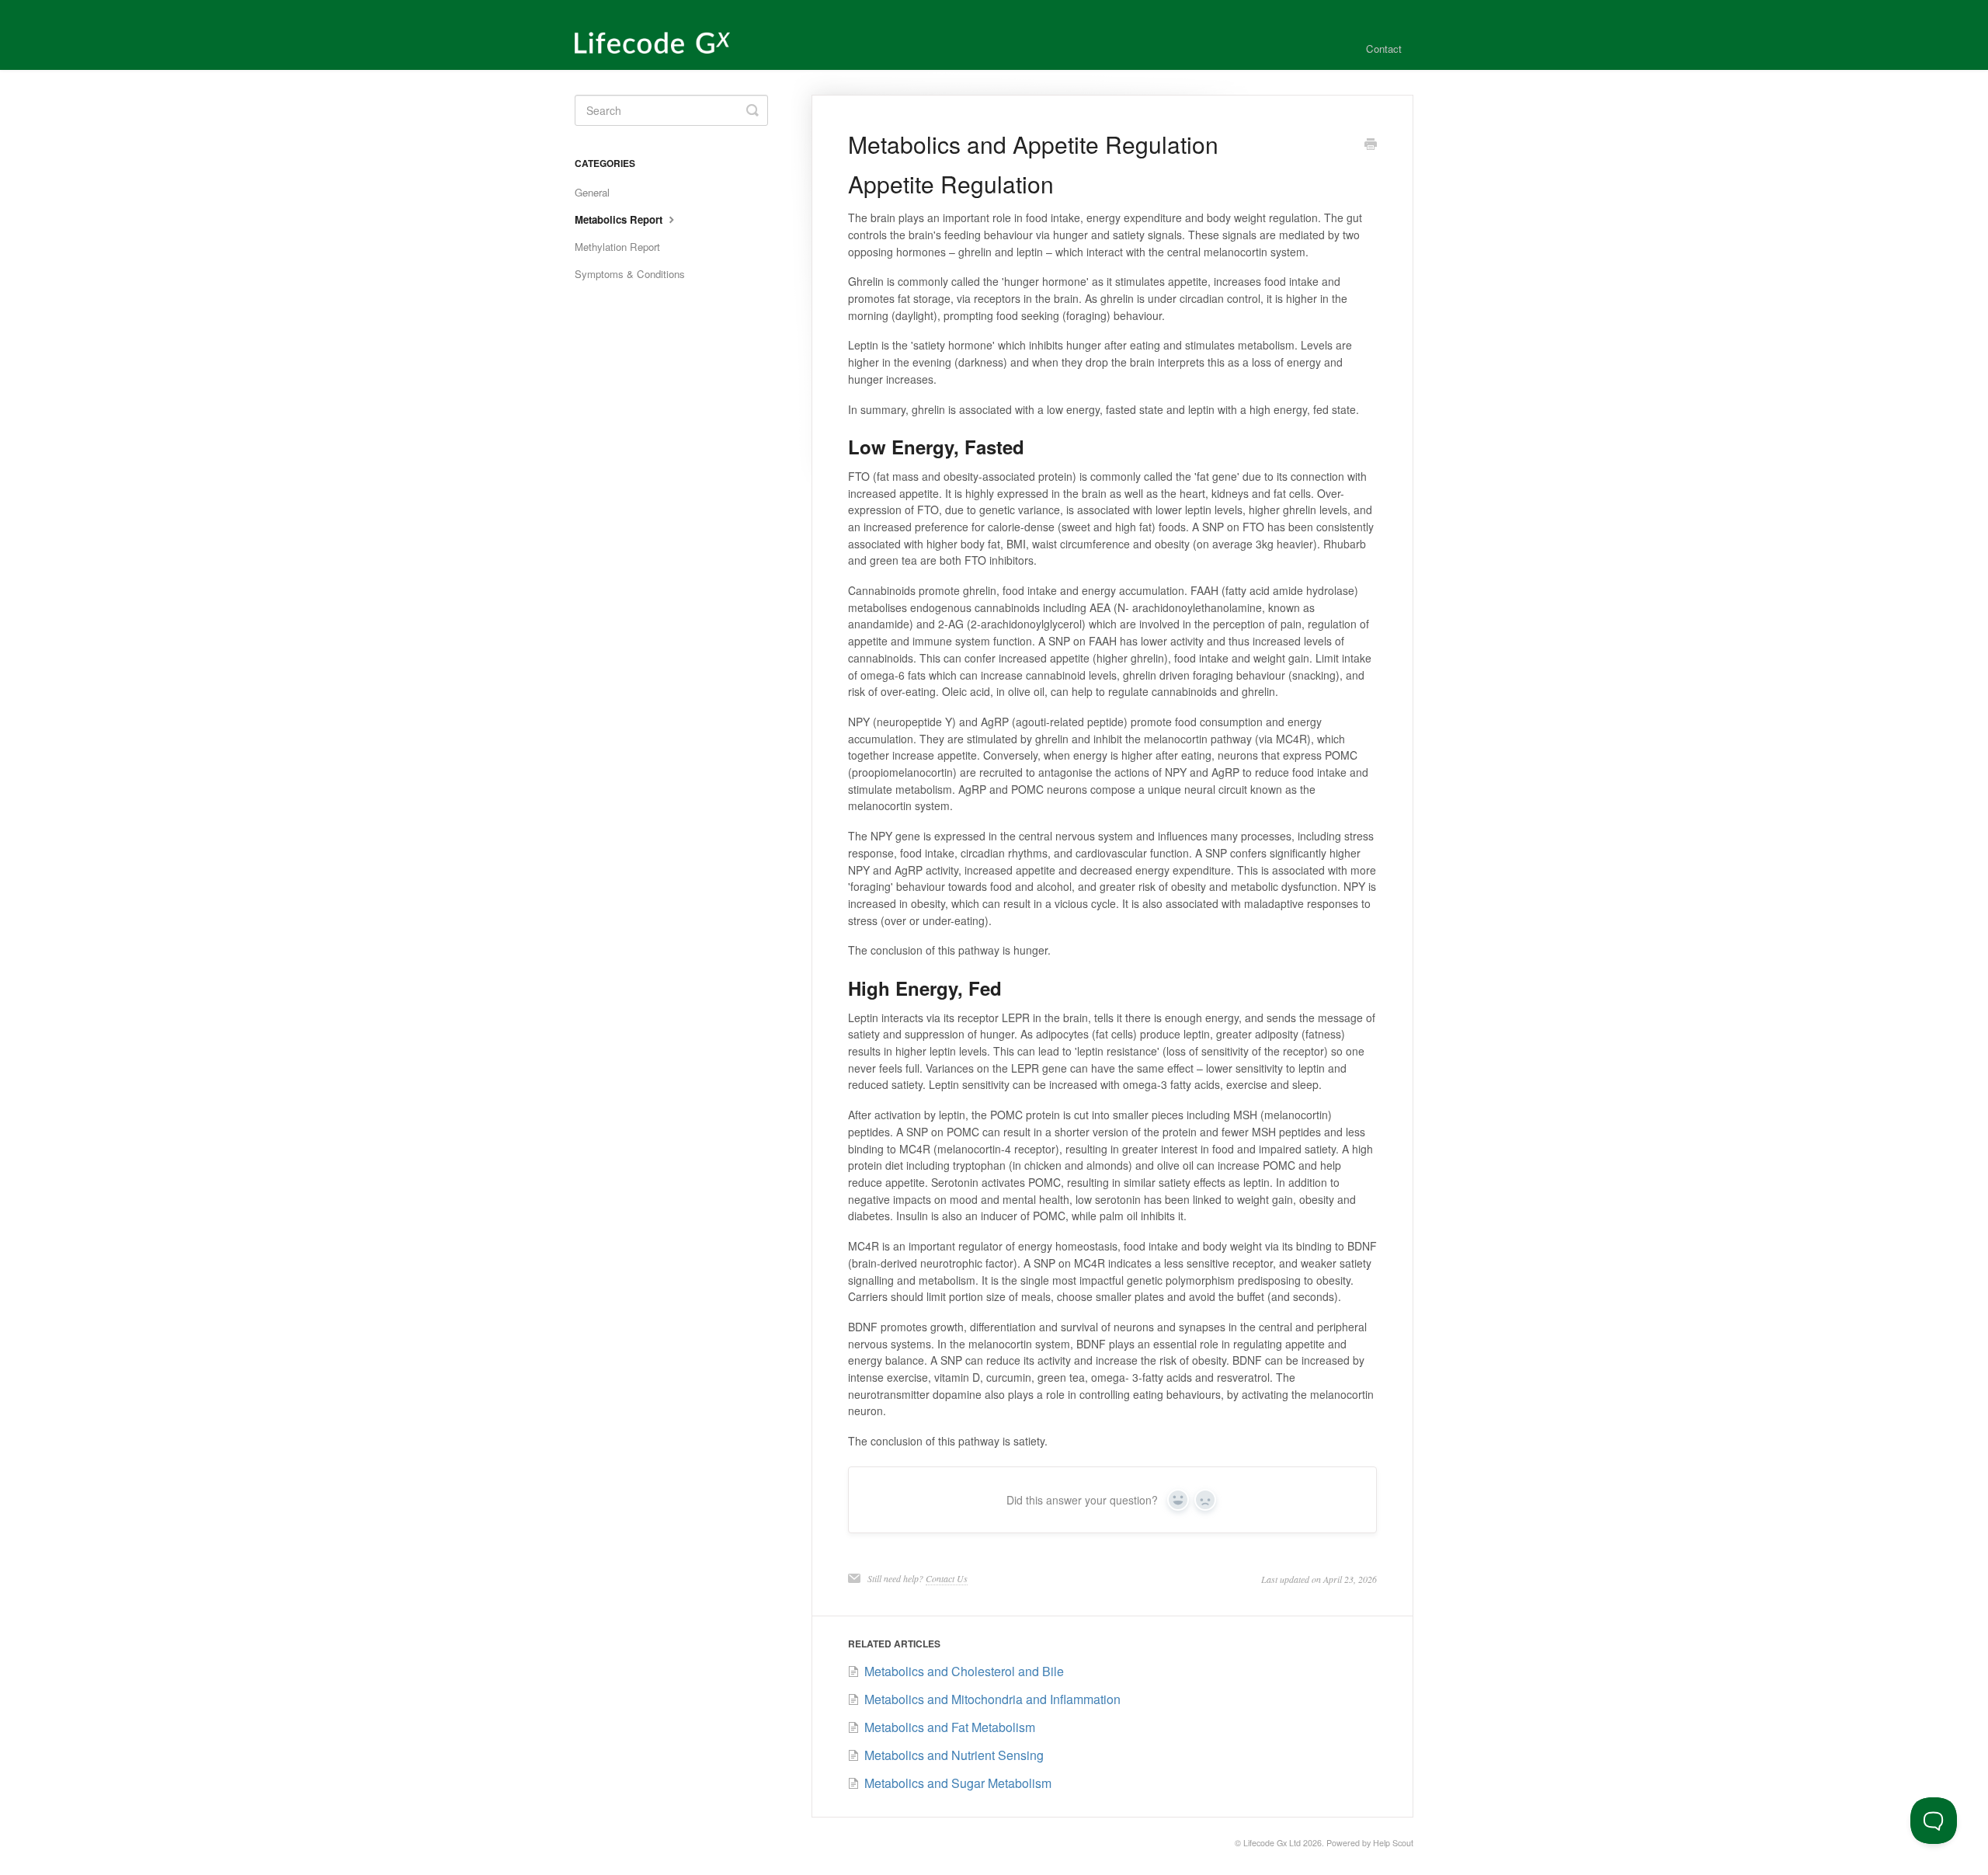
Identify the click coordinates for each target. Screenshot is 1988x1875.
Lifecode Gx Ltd (1272, 1843)
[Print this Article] (1371, 145)
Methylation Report (617, 247)
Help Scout (1393, 1843)
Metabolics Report (620, 219)
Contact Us (947, 1578)
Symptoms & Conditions (630, 274)
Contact (1384, 49)
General (592, 192)
